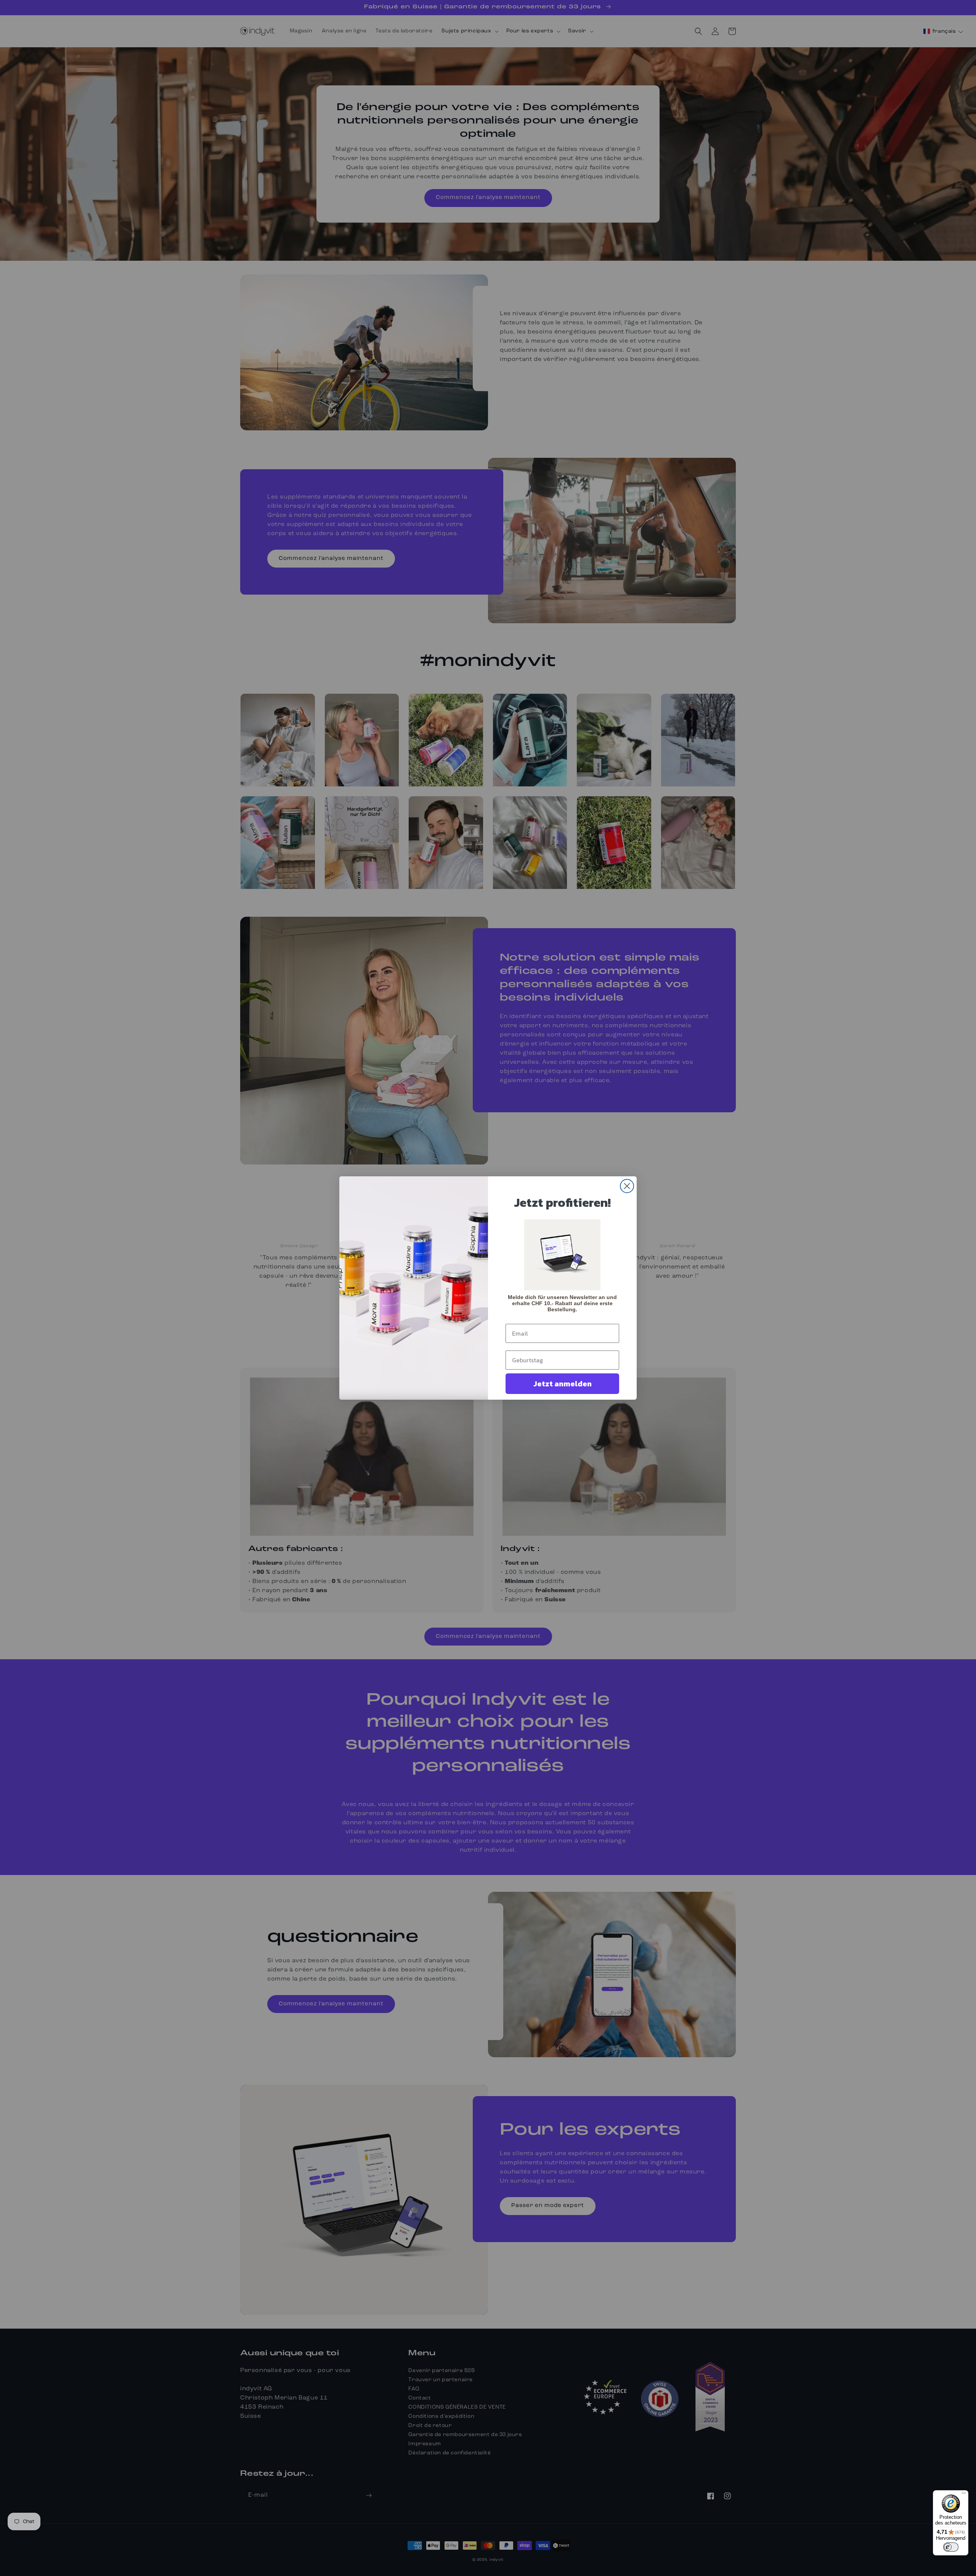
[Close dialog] (627, 1186)
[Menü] (964, 2495)
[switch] (951, 2547)
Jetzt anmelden (563, 1384)
